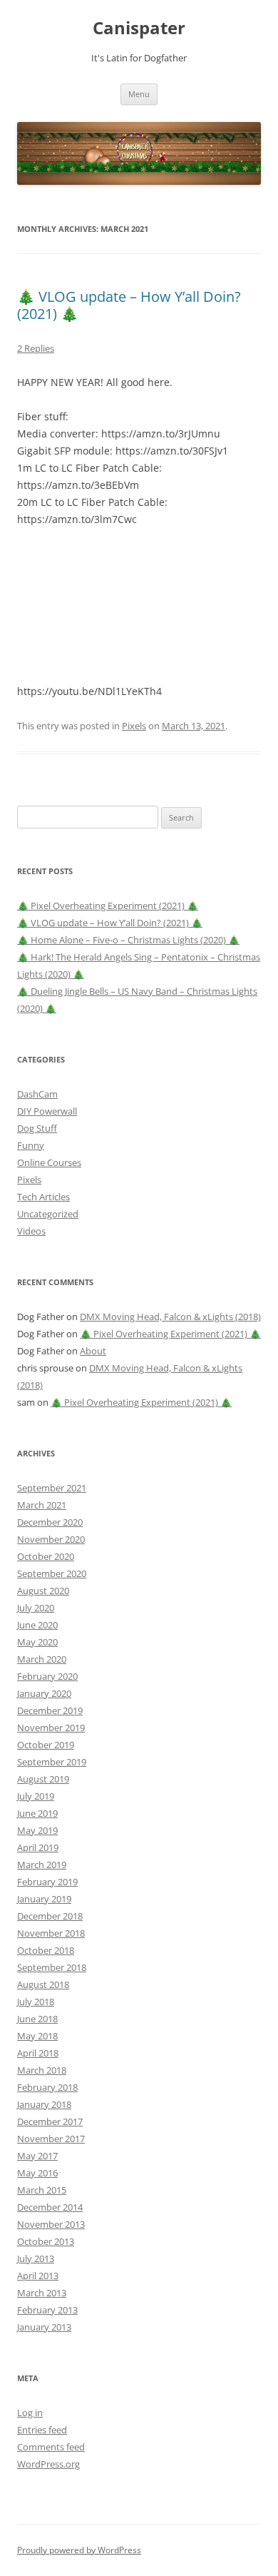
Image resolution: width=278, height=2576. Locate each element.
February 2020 (47, 1676)
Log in (30, 2413)
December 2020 (50, 1522)
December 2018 (50, 1916)
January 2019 (44, 1899)
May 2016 (37, 2173)
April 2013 (38, 2276)
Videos (31, 1231)
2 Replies (36, 348)
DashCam (37, 1094)
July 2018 (36, 2002)
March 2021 (42, 1505)
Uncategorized (48, 1214)
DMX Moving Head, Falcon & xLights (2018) (170, 1317)
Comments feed (51, 2447)
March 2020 (42, 1659)
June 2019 (37, 1813)
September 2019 (52, 1762)
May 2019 (37, 1830)
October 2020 (46, 1556)
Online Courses (49, 1162)
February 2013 (47, 2310)
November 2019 (51, 1728)
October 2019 (46, 1745)
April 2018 (38, 2053)
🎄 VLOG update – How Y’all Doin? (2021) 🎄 (129, 305)
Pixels (134, 726)
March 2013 (42, 2293)
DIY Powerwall (47, 1111)
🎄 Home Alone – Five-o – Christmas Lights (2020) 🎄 (128, 940)
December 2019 (50, 1710)
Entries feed (42, 2430)
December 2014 (50, 2207)
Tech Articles (43, 1197)
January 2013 (44, 2327)
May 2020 (37, 1642)
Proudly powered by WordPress (79, 2550)
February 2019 (47, 1882)
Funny (31, 1145)
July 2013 (36, 2258)
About (93, 1351)
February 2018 (47, 2087)
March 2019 (42, 1865)
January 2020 (44, 1693)
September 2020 (52, 1573)
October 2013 (46, 2241)
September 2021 (52, 1488)
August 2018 (43, 1984)
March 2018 (42, 2070)
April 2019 (38, 1847)
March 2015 (42, 2190)
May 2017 (37, 2156)
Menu (139, 94)
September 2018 (52, 1967)
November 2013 (51, 2224)
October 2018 (46, 1950)
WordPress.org (48, 2464)
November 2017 (51, 2139)
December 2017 (50, 2121)
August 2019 (43, 1779)
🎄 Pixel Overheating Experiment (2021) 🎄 (108, 906)
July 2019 (36, 1796)
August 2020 (43, 1591)
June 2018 (37, 2019)
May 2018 (37, 2036)
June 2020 (37, 1625)
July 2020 (36, 1608)
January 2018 (44, 2104)
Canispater (139, 28)
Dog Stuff (37, 1128)
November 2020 (51, 1539)
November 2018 (51, 1933)
